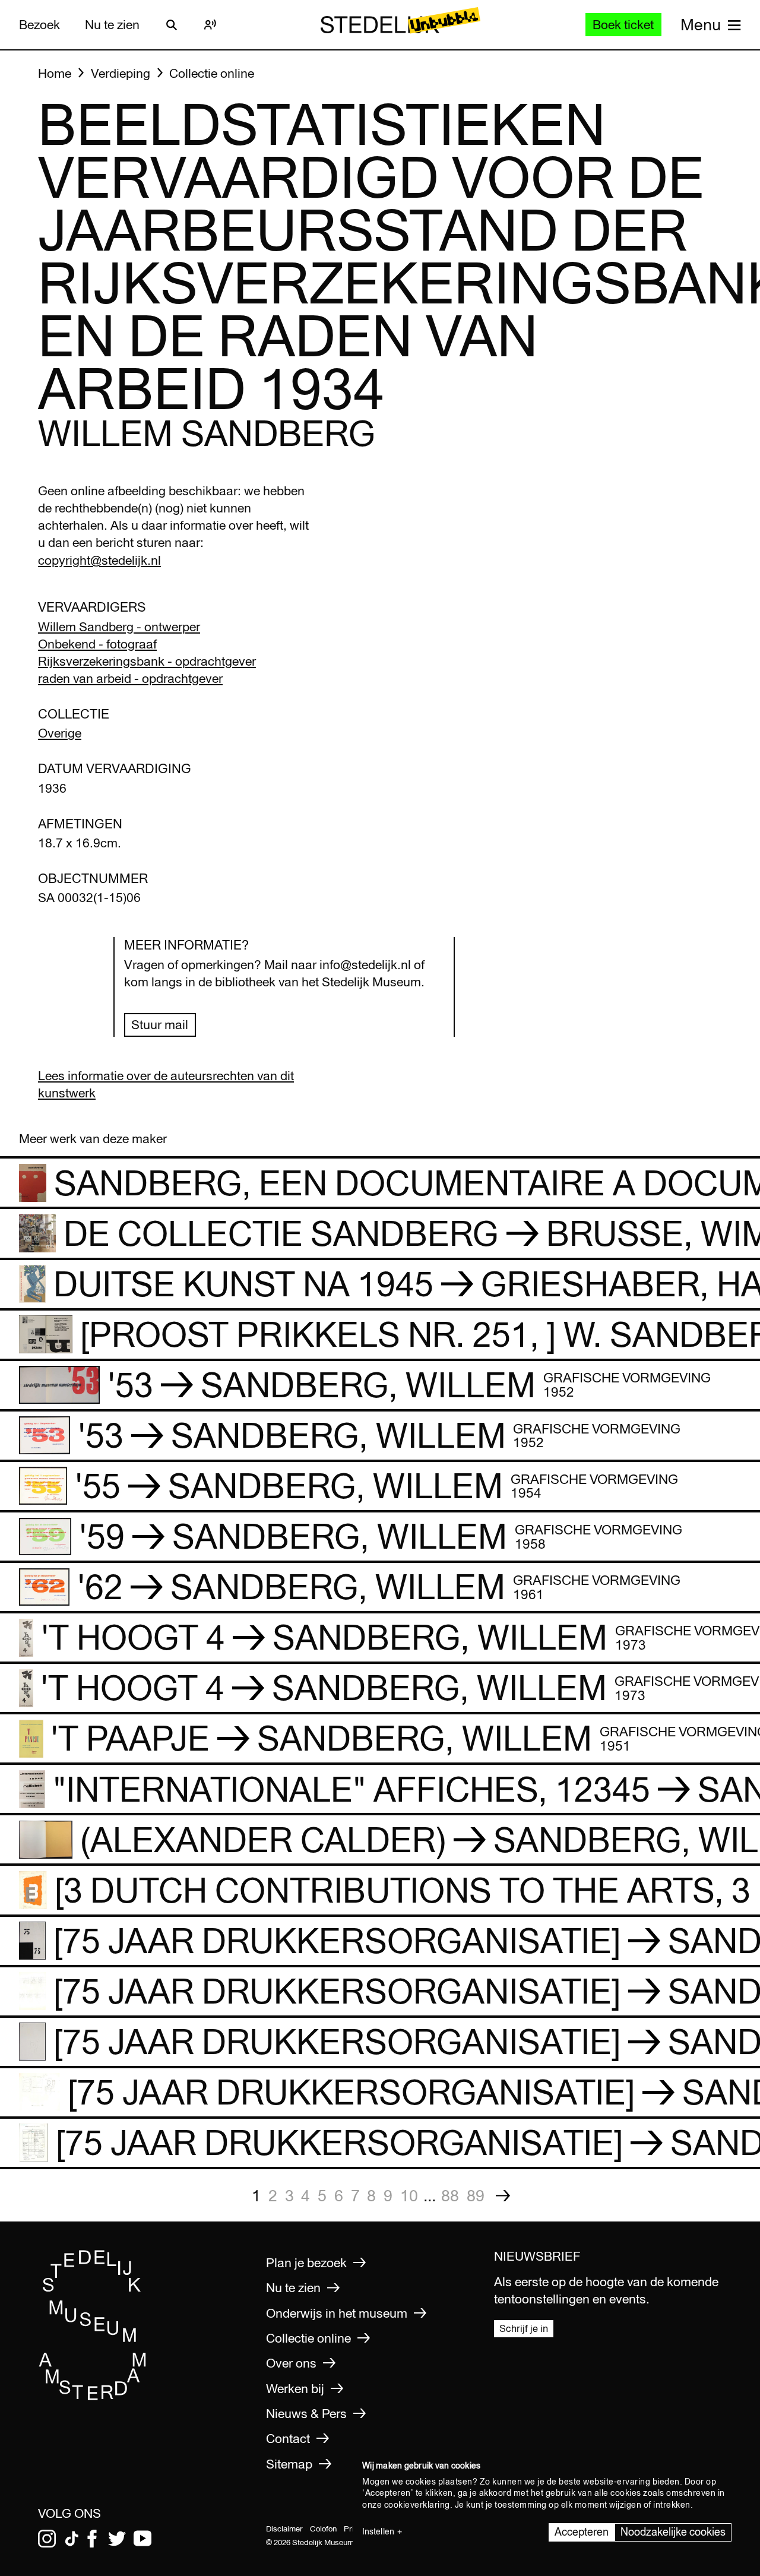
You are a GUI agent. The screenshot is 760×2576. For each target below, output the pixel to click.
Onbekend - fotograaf (97, 644)
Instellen (378, 2531)
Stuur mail (160, 1025)
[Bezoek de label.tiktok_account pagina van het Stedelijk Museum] (72, 2539)
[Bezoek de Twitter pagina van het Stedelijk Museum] (117, 2539)
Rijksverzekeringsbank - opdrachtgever (147, 661)
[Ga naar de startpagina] (93, 2397)
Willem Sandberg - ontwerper (119, 627)
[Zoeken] (172, 25)
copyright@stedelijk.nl (99, 560)
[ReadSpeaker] (210, 25)
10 (409, 2195)
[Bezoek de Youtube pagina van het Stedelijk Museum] (142, 2539)
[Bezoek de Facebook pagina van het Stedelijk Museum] (92, 2539)
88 (450, 2195)
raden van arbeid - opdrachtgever (130, 678)
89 (476, 2195)
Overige (60, 733)
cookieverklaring (417, 2505)
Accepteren (582, 2532)
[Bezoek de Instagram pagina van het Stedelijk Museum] (47, 2539)
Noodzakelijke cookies (673, 2532)
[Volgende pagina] (503, 2196)
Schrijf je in (524, 2328)
